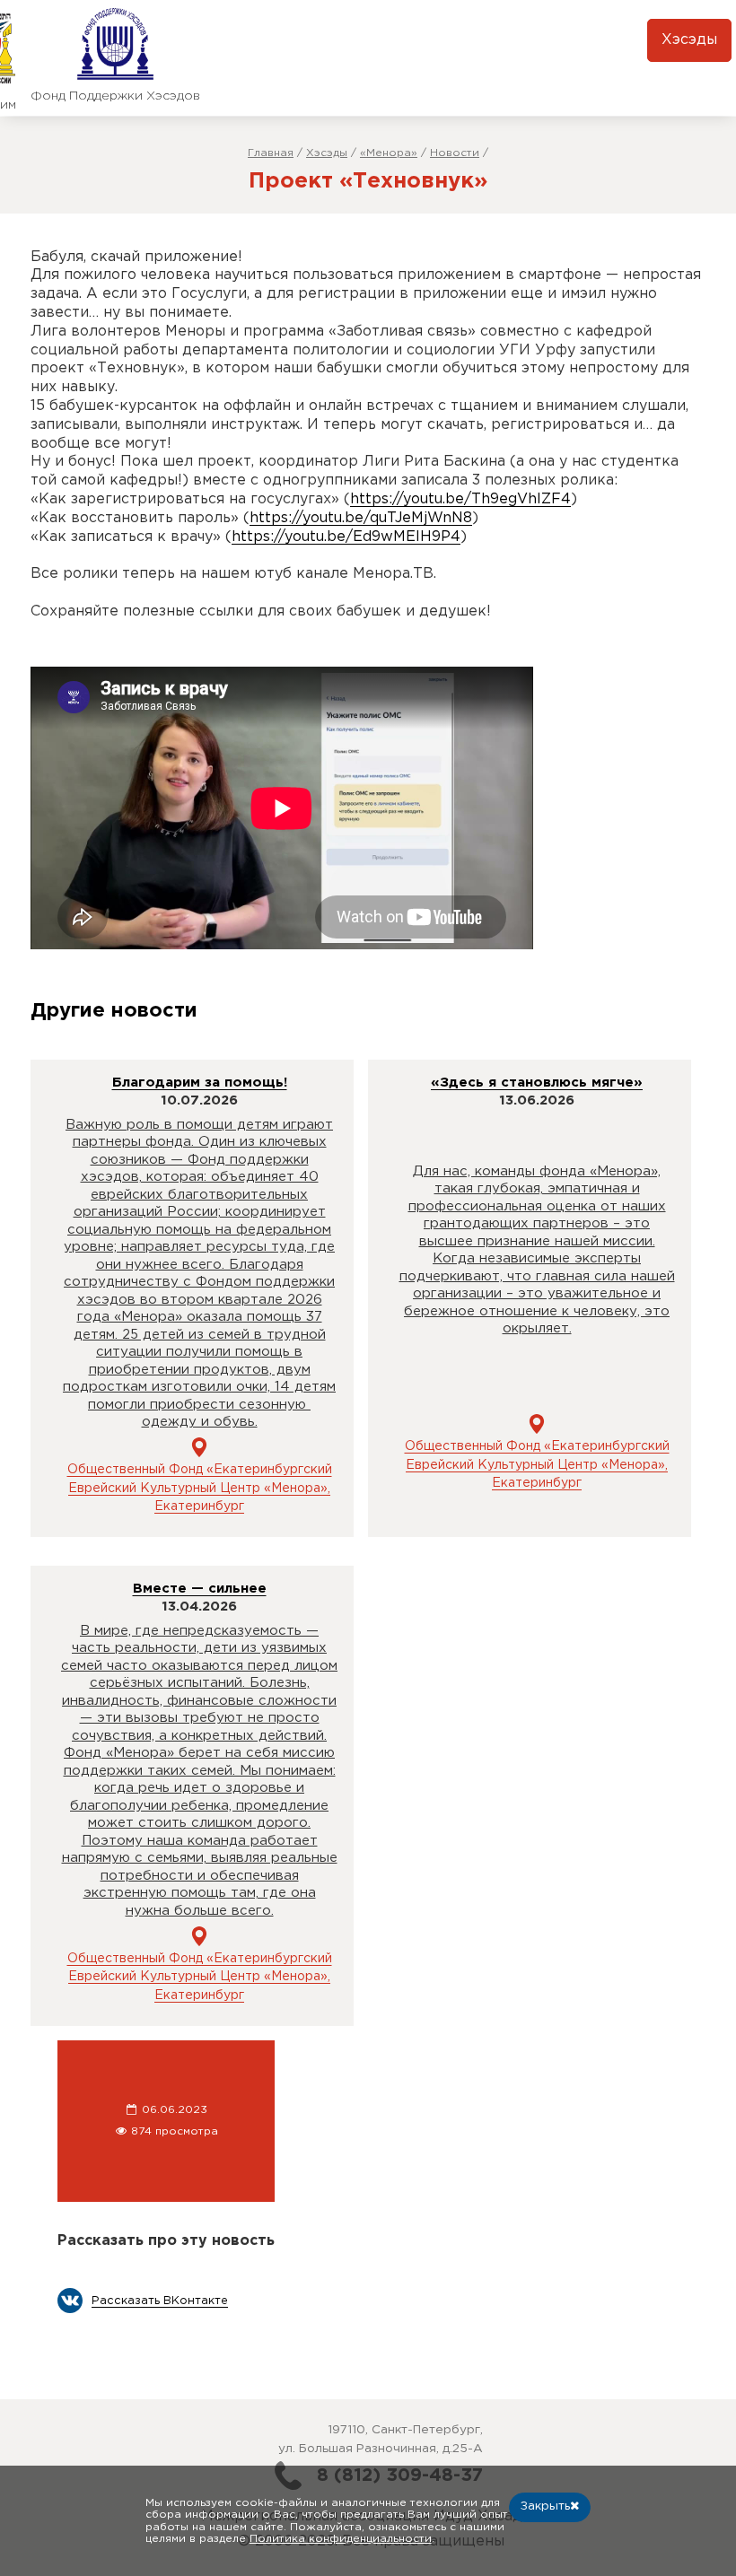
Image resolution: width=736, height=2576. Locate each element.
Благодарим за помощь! (200, 1083)
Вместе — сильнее (200, 1589)
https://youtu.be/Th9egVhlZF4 (460, 499)
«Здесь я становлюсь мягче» (537, 1083)
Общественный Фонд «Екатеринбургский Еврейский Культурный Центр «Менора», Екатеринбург (200, 1488)
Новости (455, 153)
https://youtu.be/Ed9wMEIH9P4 (346, 537)
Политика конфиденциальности (341, 2539)
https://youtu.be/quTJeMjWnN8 (361, 518)
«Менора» (389, 153)
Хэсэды (689, 40)
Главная (271, 153)
